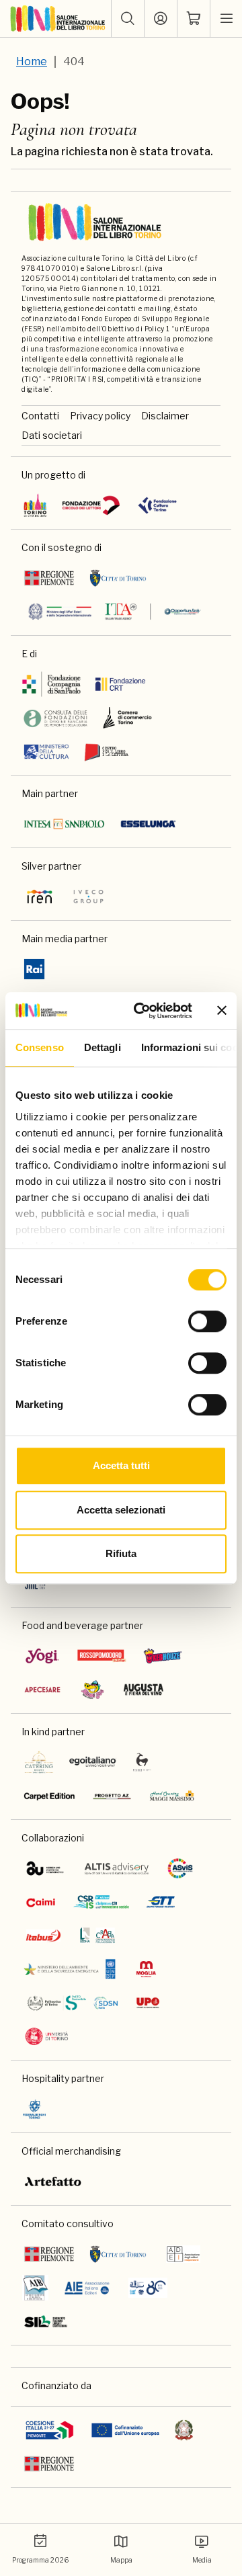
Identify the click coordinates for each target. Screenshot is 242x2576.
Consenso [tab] (40, 1047)
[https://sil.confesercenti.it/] (46, 2321)
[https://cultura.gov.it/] (46, 751)
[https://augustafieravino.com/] (144, 1690)
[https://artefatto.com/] (53, 2182)
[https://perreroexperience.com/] (142, 1762)
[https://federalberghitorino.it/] (34, 2109)
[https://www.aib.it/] (35, 2288)
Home (32, 61)
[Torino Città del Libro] (35, 505)
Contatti (40, 416)
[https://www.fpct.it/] (157, 505)
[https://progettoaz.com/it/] (112, 1796)
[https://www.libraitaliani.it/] (148, 2288)
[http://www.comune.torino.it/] (118, 578)
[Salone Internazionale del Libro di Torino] (58, 19)
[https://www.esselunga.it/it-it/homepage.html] (148, 824)
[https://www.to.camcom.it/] (127, 718)
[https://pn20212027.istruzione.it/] (50, 2430)
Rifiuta (121, 1553)
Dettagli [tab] (103, 1047)
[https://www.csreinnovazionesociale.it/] (101, 1902)
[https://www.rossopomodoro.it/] (102, 1656)
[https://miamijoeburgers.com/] (93, 1690)
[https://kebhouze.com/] (163, 1656)
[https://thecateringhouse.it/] (39, 1762)
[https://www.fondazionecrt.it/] (120, 684)
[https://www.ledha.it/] (98, 1936)
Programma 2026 (40, 2560)
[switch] (207, 1321)
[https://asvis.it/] (180, 1868)
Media (202, 2560)
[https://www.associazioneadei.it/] (183, 2254)
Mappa (121, 2560)
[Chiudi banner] (222, 1011)
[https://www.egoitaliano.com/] (93, 1762)
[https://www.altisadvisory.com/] (117, 1868)
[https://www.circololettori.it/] (91, 505)
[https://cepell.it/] (107, 751)
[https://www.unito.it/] (47, 2036)
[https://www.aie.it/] (87, 2288)
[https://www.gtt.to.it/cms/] (161, 1902)
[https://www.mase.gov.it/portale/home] (72, 1969)
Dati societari (52, 435)
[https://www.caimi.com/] (41, 1902)
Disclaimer (165, 416)
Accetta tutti (121, 1465)
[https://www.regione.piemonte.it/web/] (49, 578)
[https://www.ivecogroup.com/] (88, 897)
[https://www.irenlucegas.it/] (40, 897)
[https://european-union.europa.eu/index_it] (125, 2430)
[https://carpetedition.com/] (50, 1796)
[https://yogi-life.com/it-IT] (42, 1656)
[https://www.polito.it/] (72, 2003)
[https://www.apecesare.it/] (42, 1690)
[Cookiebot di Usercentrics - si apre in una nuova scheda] (142, 1011)
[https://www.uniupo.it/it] (148, 2003)
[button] (128, 19)
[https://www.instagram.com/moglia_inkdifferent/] (146, 1969)
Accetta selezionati (121, 1510)
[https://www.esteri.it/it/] (115, 612)
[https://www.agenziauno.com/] (45, 1868)
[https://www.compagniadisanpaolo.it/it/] (52, 684)
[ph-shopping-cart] (194, 19)
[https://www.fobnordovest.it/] (55, 718)
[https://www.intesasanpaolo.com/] (64, 824)
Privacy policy (100, 416)
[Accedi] (161, 19)
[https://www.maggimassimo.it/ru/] (172, 1796)
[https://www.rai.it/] (34, 969)
